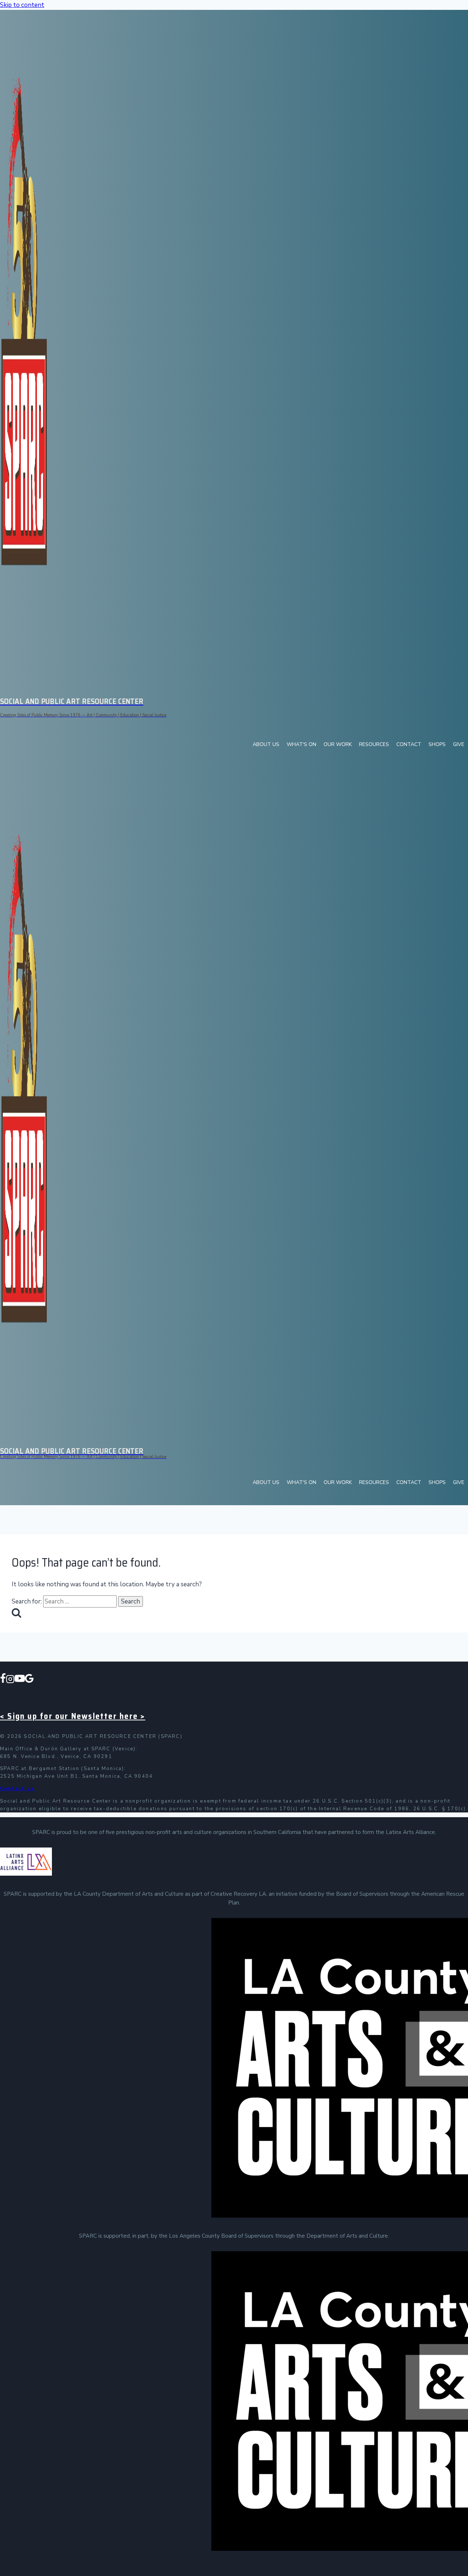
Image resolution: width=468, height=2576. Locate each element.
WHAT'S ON (301, 744)
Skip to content (22, 5)
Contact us (17, 1789)
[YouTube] (20, 1680)
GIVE (459, 744)
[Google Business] (29, 1680)
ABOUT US (266, 744)
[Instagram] (10, 1680)
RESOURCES (374, 744)
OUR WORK (338, 744)
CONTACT (409, 744)
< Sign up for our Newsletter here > (73, 1716)
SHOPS (437, 744)
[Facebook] (3, 1680)
